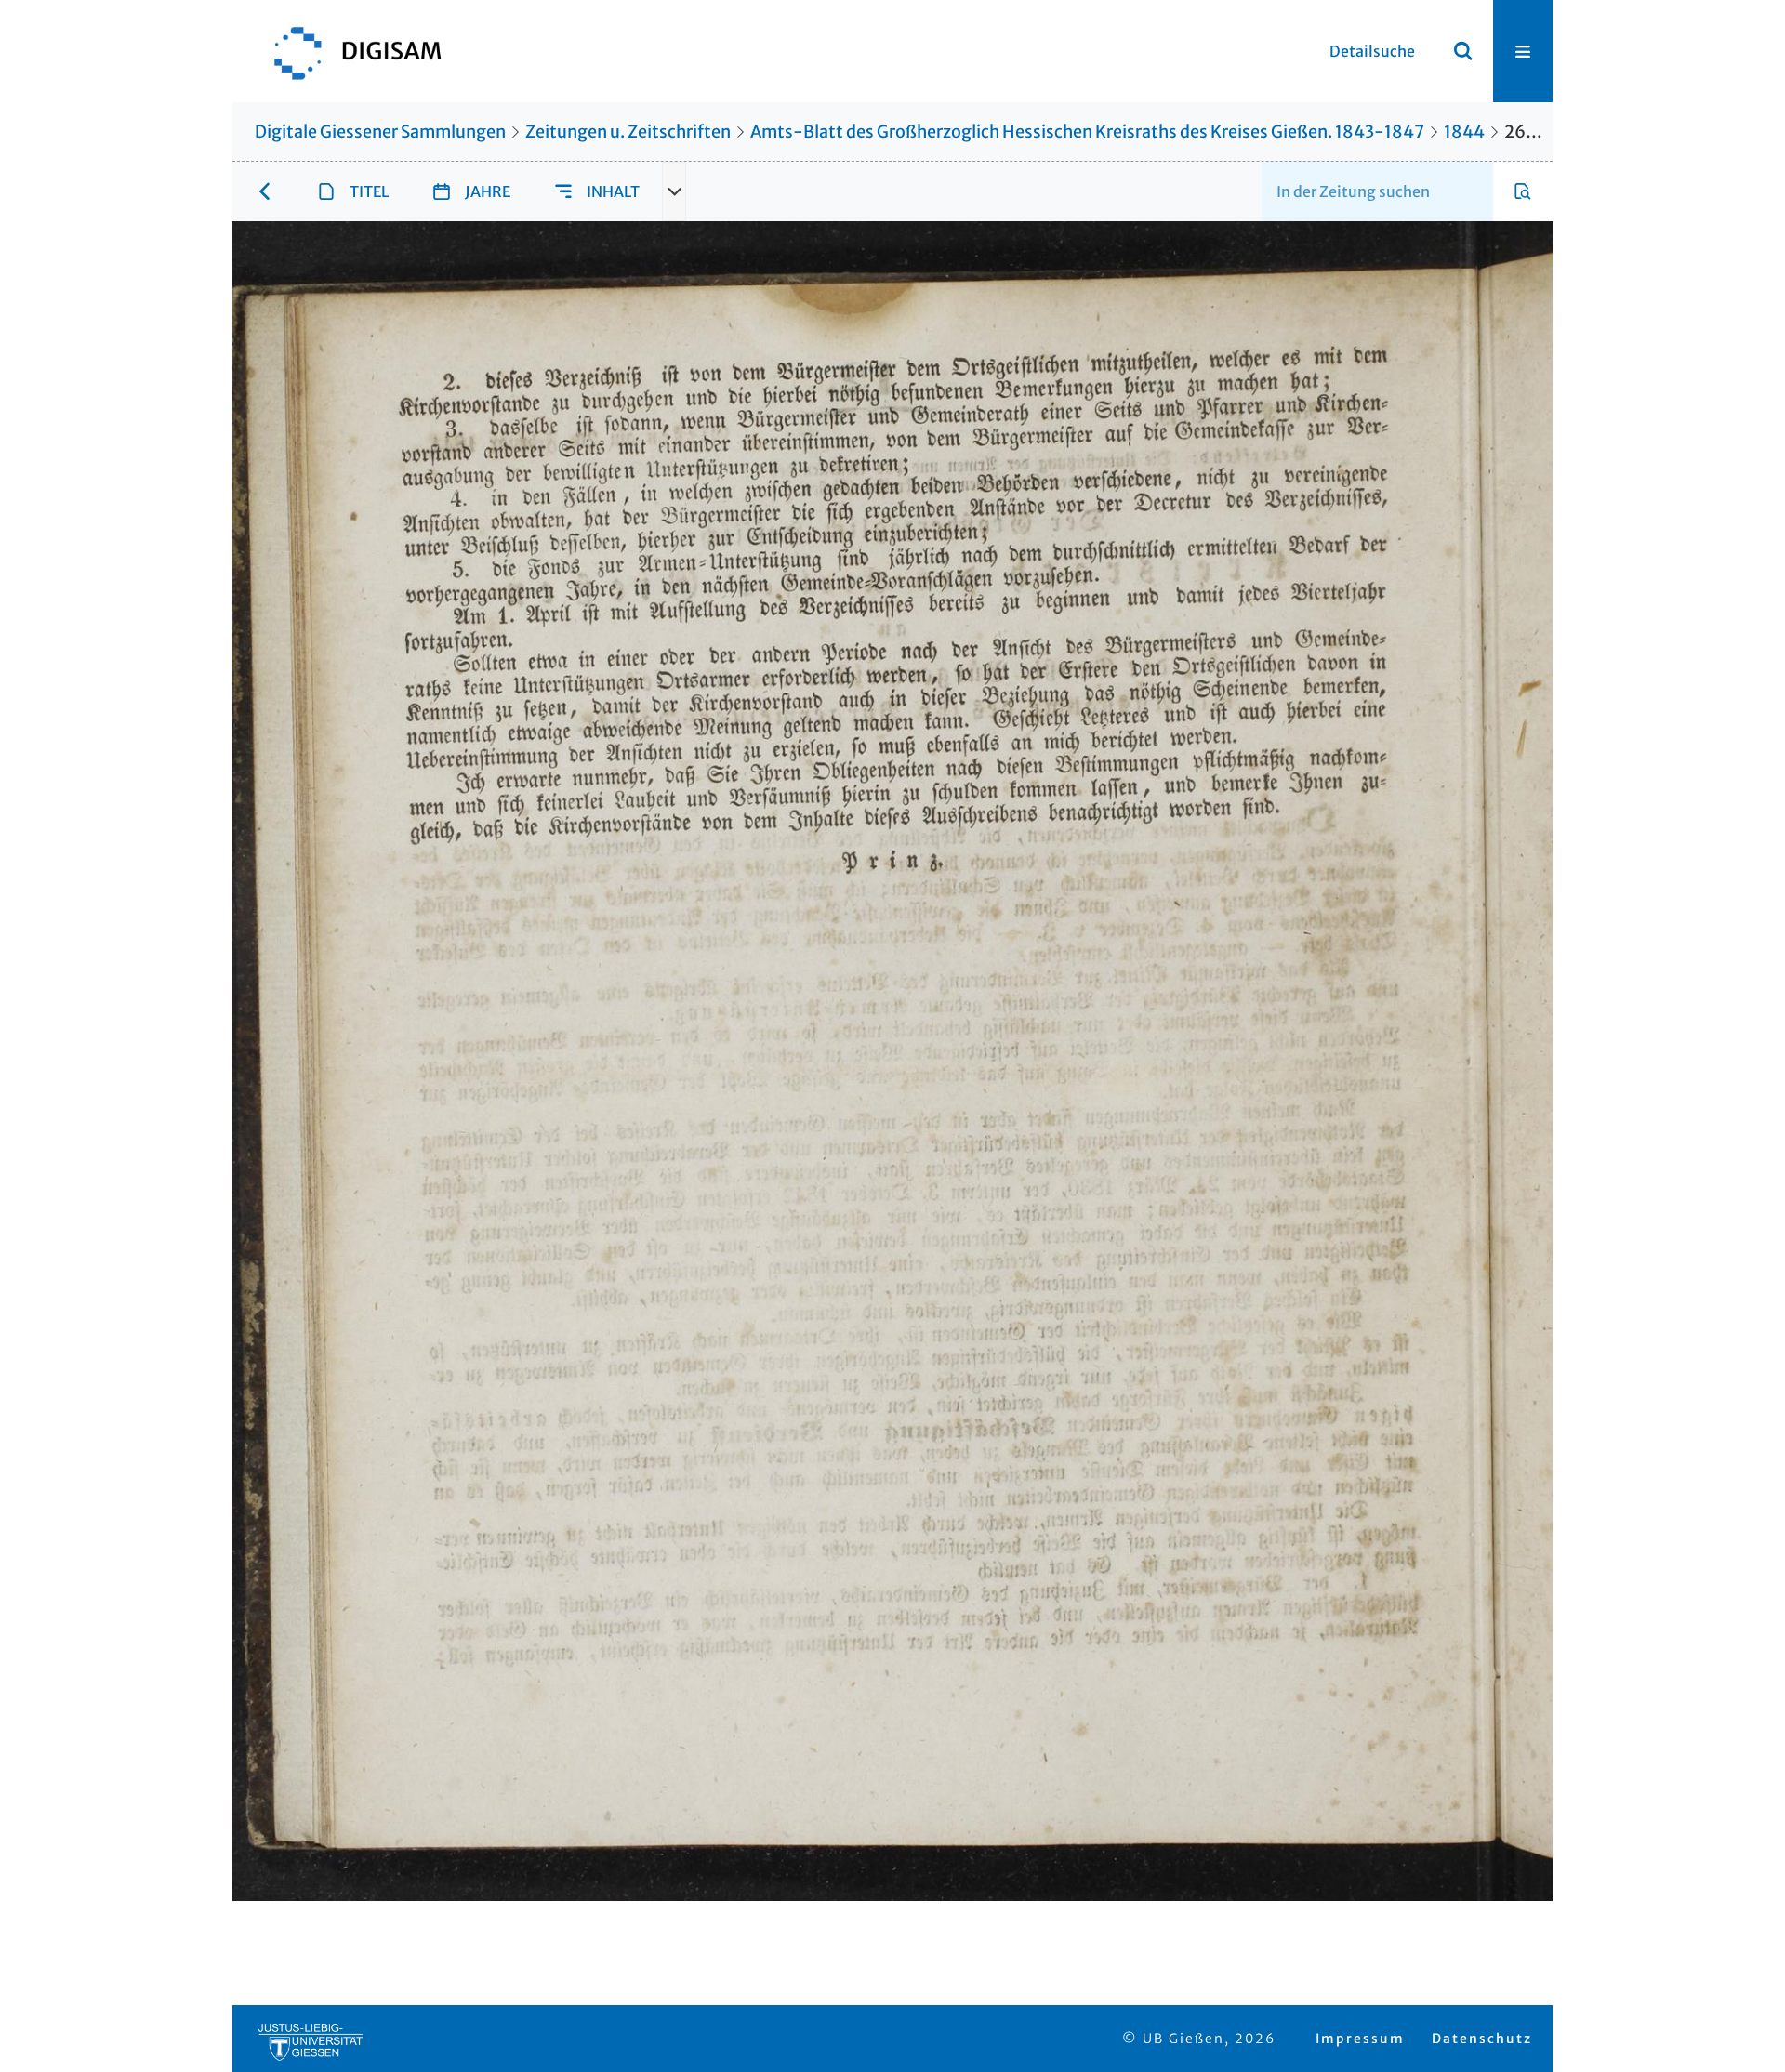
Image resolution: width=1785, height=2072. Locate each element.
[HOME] (349, 51)
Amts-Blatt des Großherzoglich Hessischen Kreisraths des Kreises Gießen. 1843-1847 (1087, 132)
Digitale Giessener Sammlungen (380, 132)
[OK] (1463, 51)
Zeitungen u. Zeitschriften (628, 132)
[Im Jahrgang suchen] (1523, 191)
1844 (1464, 132)
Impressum (1360, 2039)
